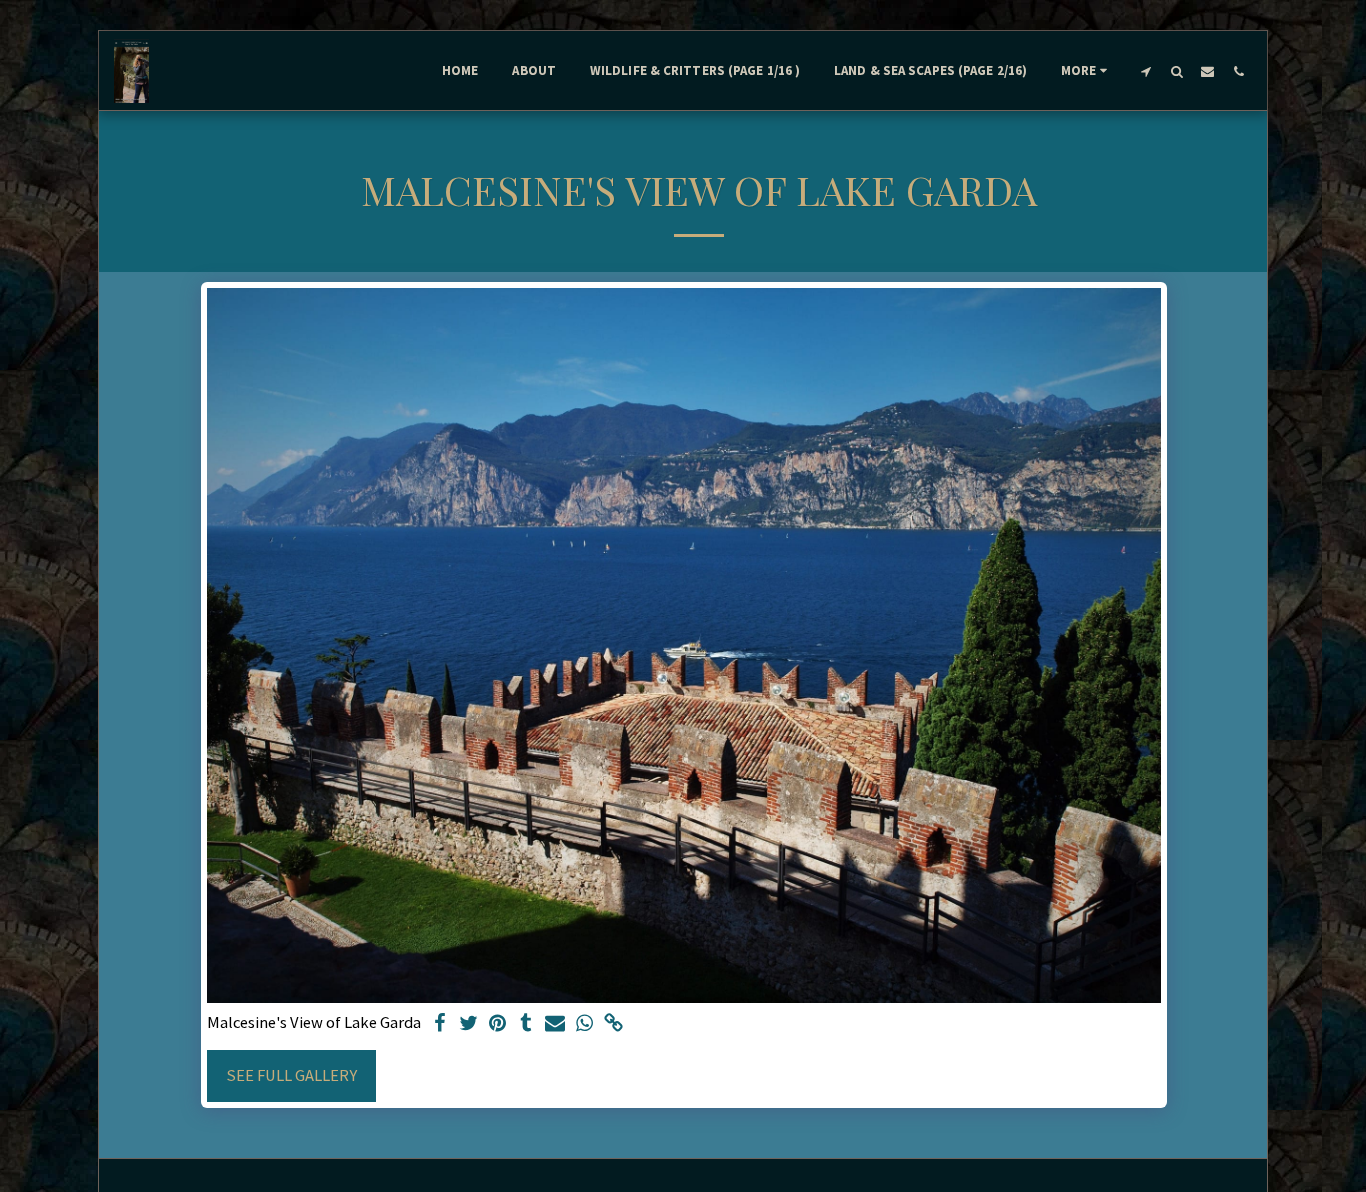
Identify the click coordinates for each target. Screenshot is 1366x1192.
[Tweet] (468, 1024)
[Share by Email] (555, 1024)
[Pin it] (497, 1024)
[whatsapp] (584, 1024)
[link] (613, 1024)
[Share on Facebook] (439, 1024)
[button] (1145, 71)
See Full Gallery (291, 1075)
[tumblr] (526, 1024)
